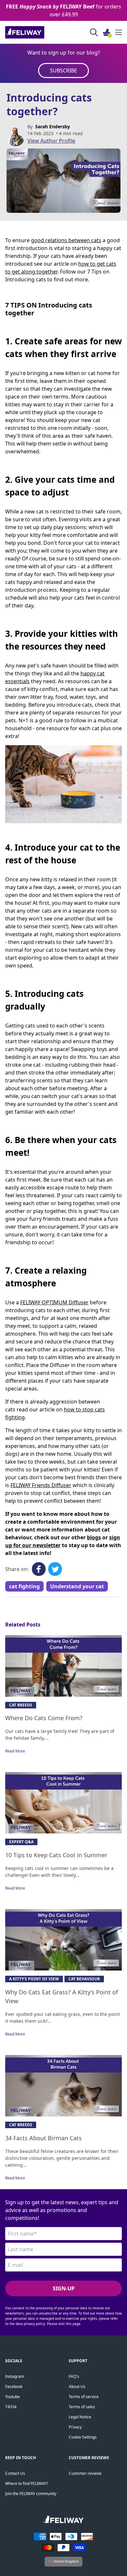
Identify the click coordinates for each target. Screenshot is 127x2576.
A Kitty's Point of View (34, 1979)
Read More (15, 1751)
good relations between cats (66, 240)
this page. (74, 2324)
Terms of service (84, 2397)
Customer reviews (85, 2473)
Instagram (15, 2376)
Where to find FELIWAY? (27, 2483)
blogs (94, 1537)
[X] (55, 1569)
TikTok (11, 2407)
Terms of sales (82, 2407)
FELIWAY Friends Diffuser (41, 1485)
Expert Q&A (21, 1842)
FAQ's (74, 2376)
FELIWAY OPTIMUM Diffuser (54, 1302)
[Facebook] (39, 1569)
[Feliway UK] (39, 32)
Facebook (14, 2387)
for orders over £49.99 (63, 10)
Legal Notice (80, 2417)
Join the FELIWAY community (31, 2494)
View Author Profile (51, 141)
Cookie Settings (83, 2437)
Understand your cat (77, 1586)
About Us (77, 2387)
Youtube (13, 2397)
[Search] (94, 32)
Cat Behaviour (84, 1979)
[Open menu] (119, 32)
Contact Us (15, 2473)
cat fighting (24, 1586)
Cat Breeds (21, 1705)
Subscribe (63, 71)
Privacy (75, 2427)
